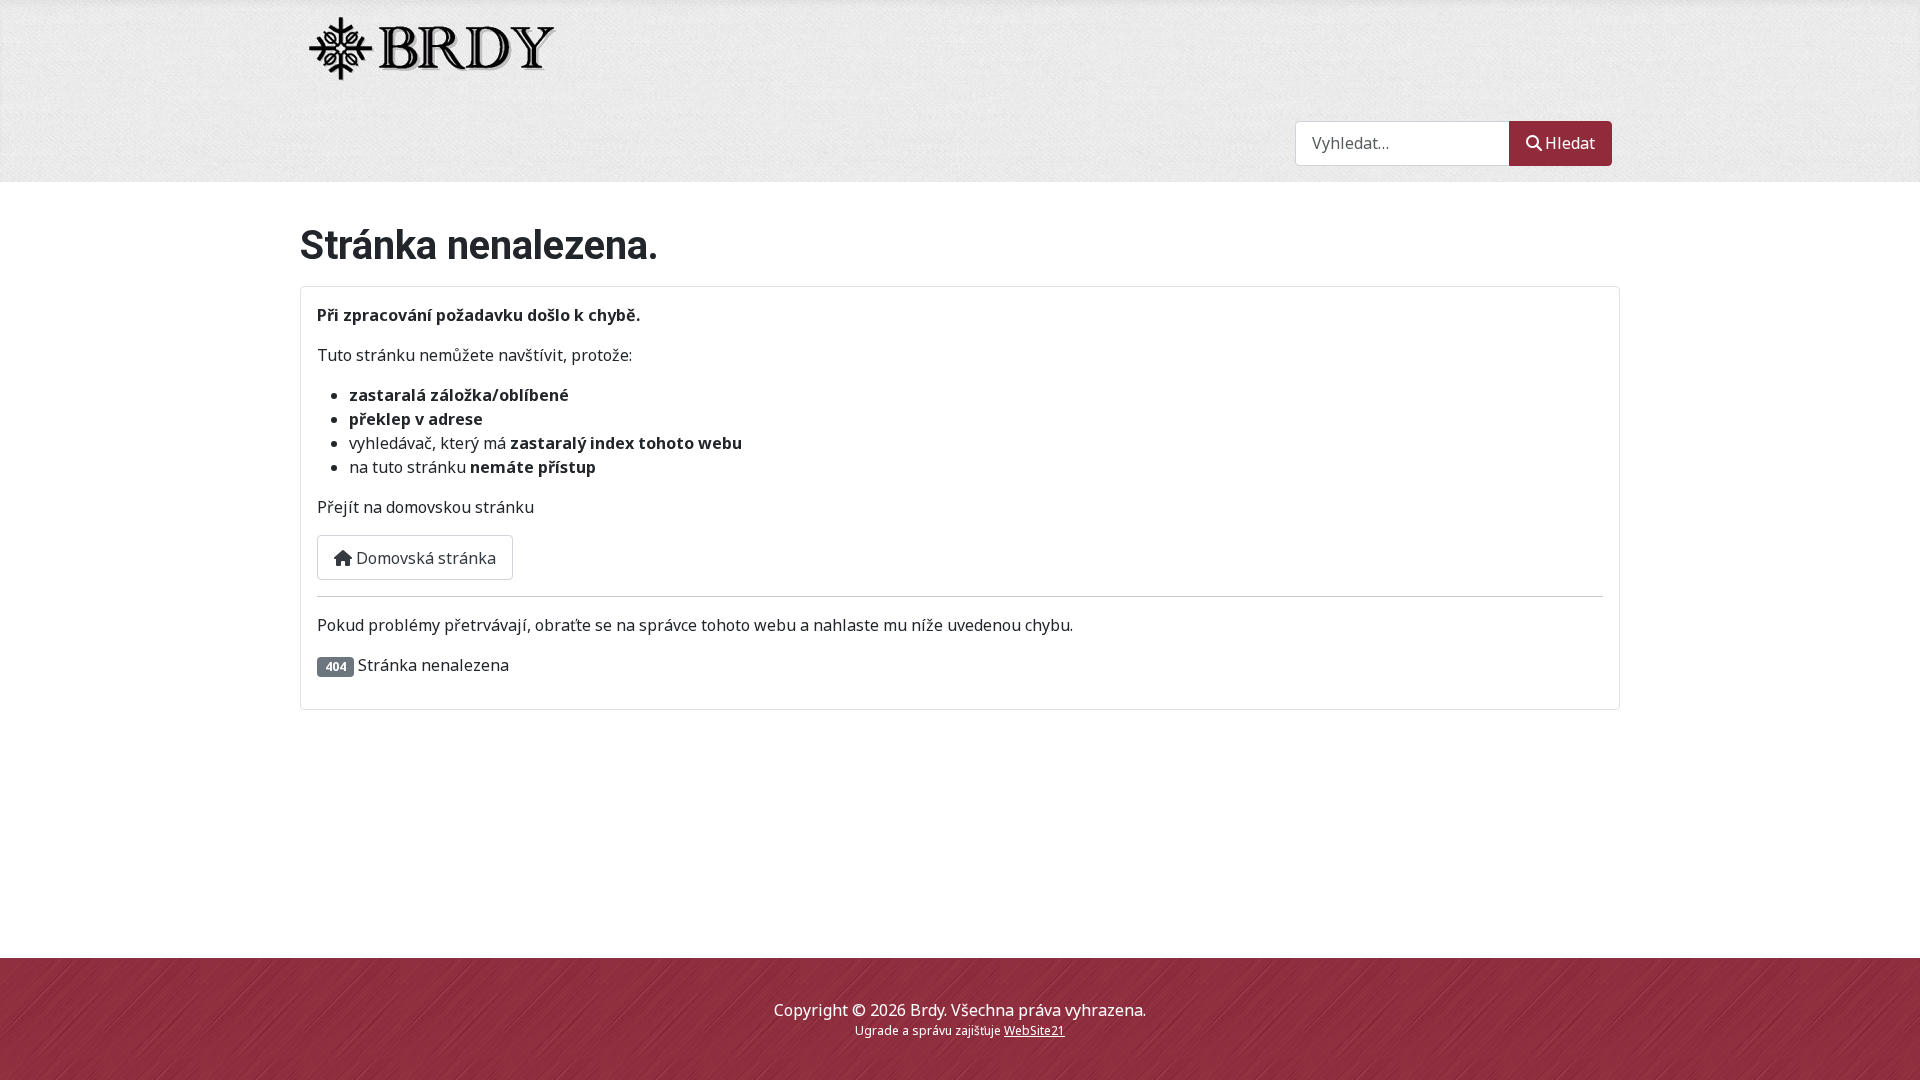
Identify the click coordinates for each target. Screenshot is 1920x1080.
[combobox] (1402, 143)
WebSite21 (1034, 1030)
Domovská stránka (424, 558)
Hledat (1570, 143)
